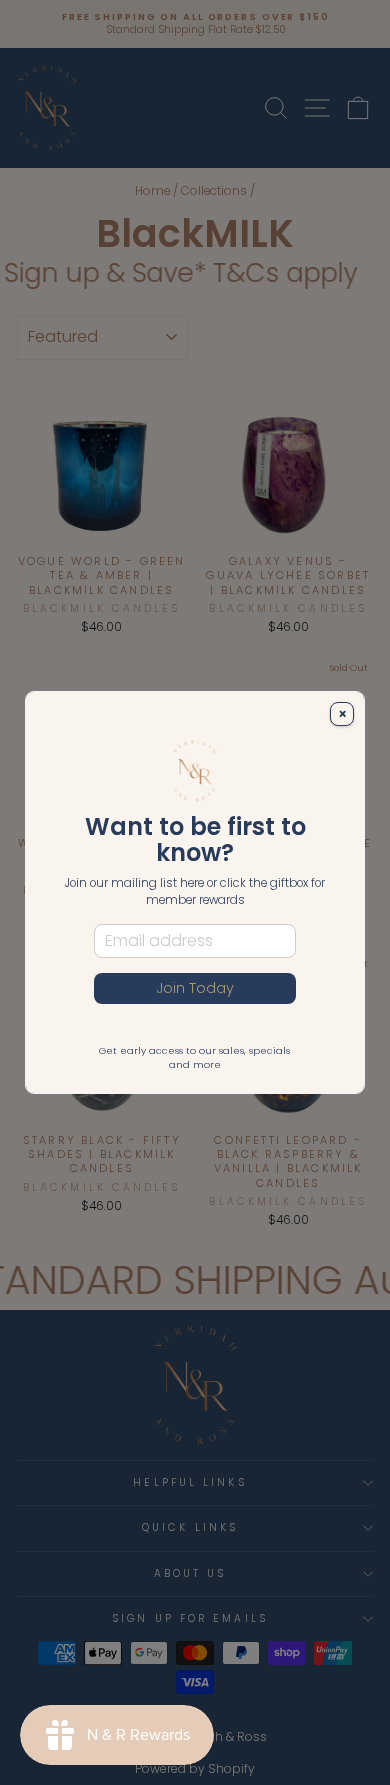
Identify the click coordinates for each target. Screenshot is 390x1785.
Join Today (195, 988)
